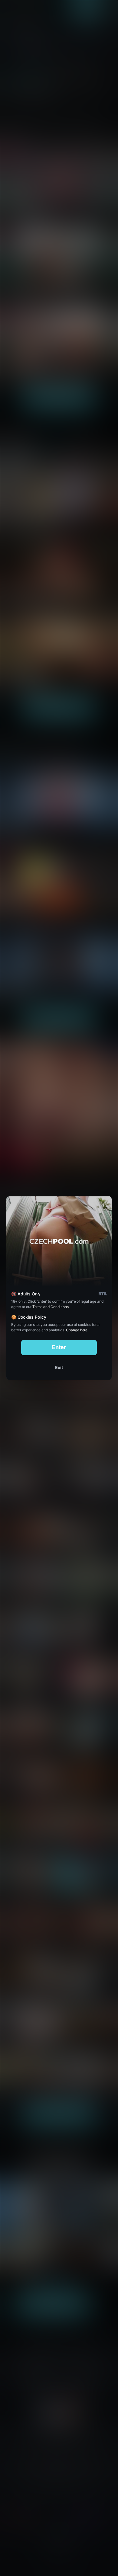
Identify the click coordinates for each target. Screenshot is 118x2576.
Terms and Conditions (51, 1307)
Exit (59, 1367)
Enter (59, 1347)
